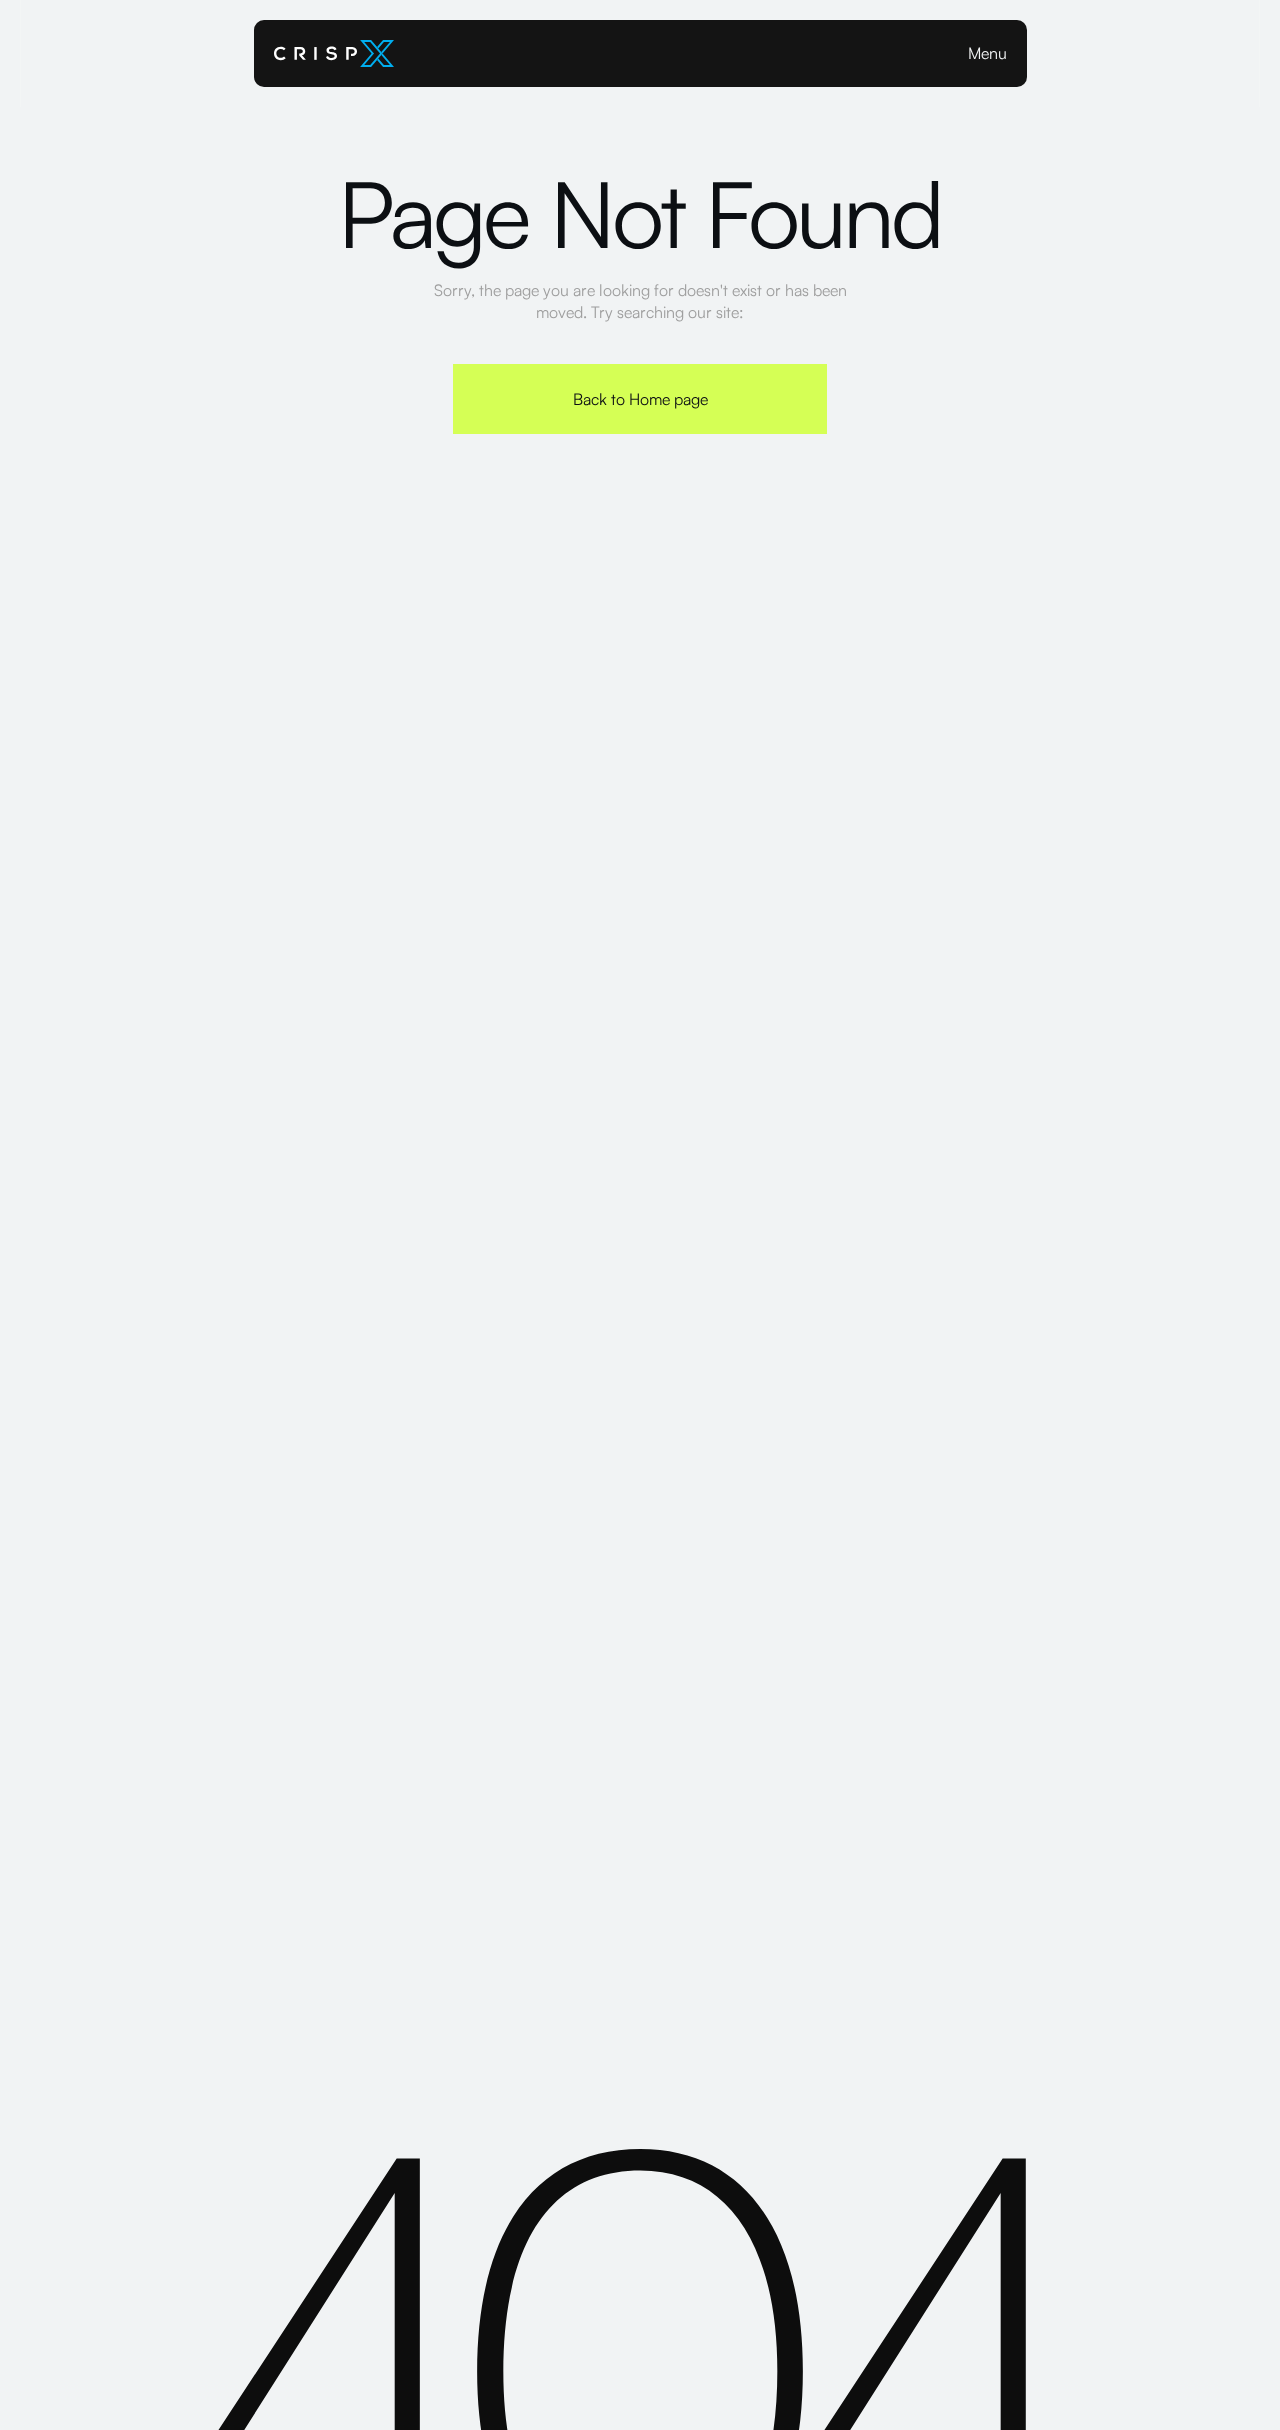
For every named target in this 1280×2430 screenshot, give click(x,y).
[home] (334, 53)
